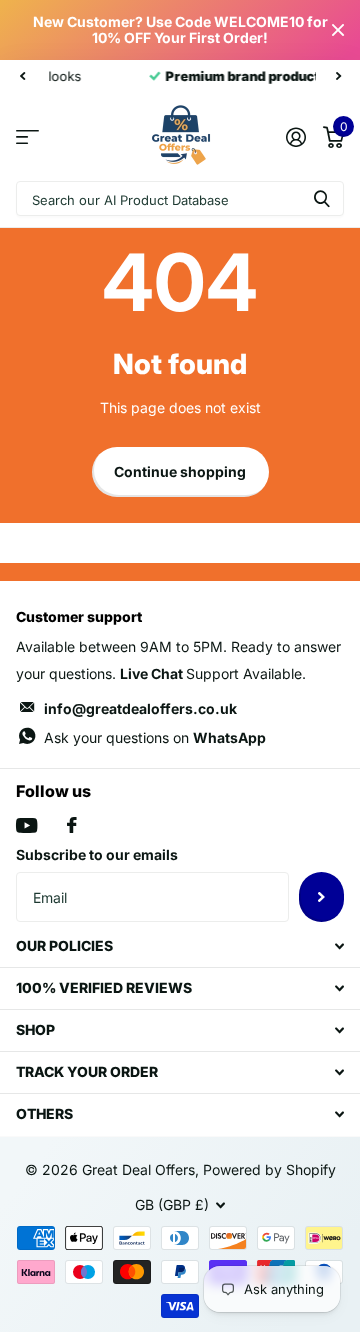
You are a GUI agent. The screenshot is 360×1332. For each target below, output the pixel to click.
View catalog (27, 136)
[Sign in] (295, 137)
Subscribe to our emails (97, 854)
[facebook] (72, 825)
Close (338, 30)
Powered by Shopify (269, 1169)
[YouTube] (26, 825)
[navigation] (22, 76)
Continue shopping (180, 471)
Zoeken (322, 198)
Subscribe (321, 897)
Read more (272, 76)
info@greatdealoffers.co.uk (140, 708)
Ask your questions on (155, 737)
